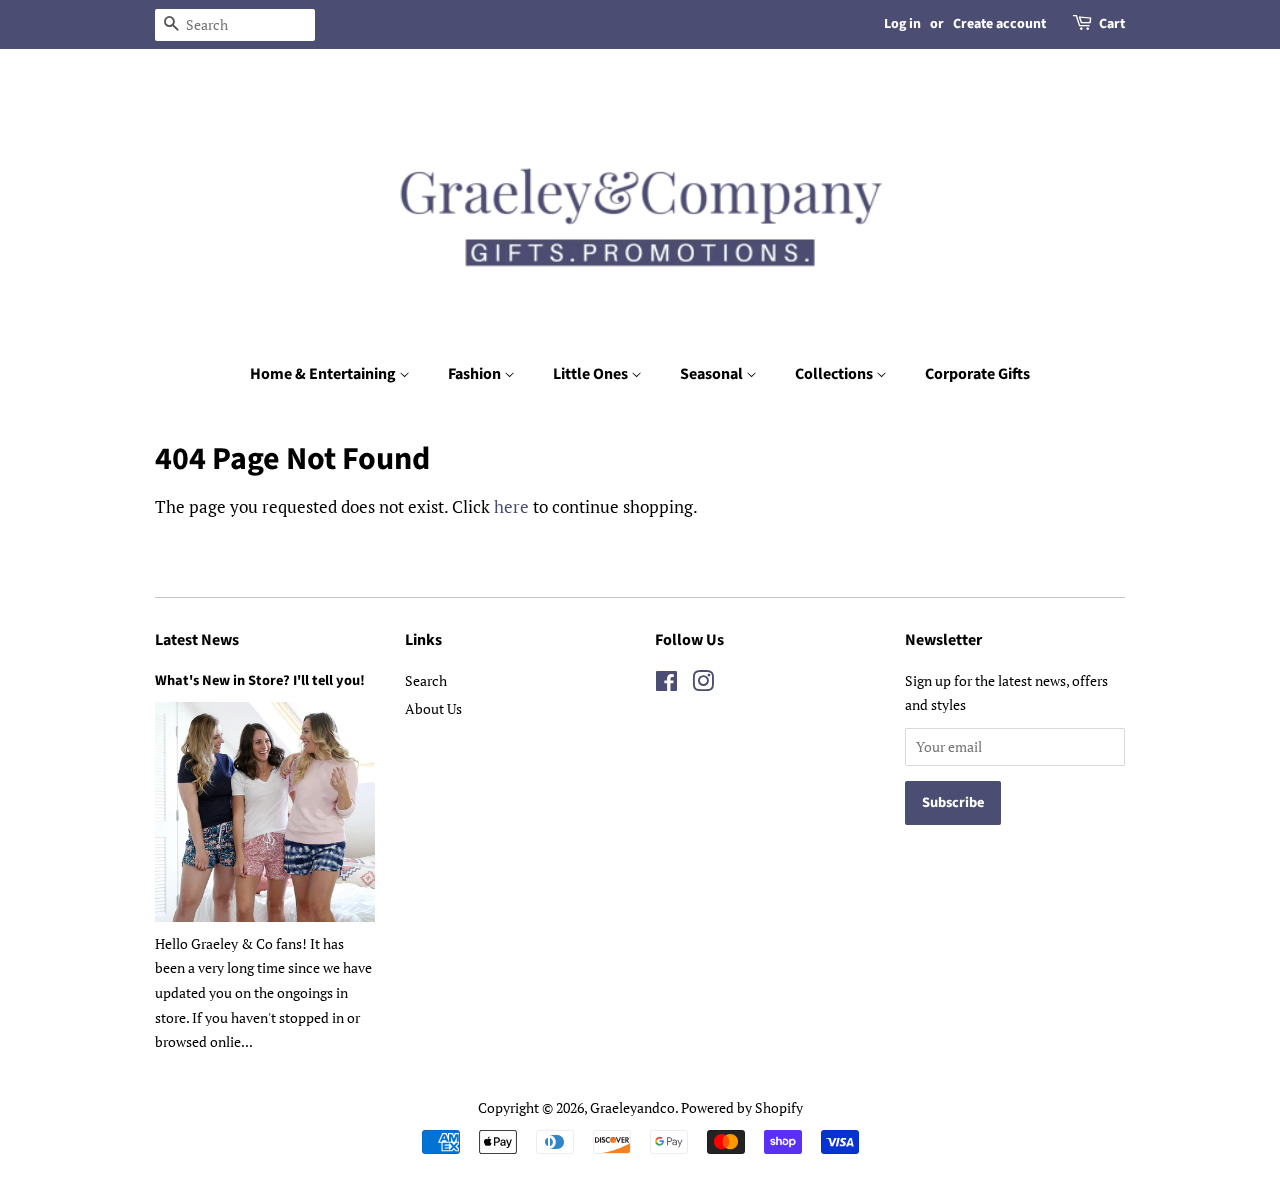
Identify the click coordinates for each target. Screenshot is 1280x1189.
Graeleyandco (632, 1107)
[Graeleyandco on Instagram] (703, 684)
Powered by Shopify (742, 1107)
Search (426, 680)
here (511, 506)
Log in (902, 24)
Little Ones (592, 374)
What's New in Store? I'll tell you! (260, 680)
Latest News (197, 640)
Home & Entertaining (324, 374)
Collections (835, 374)
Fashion (476, 374)
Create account (999, 24)
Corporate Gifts (977, 374)
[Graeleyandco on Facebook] (666, 684)
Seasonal (713, 374)
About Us (433, 708)
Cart (1112, 24)
